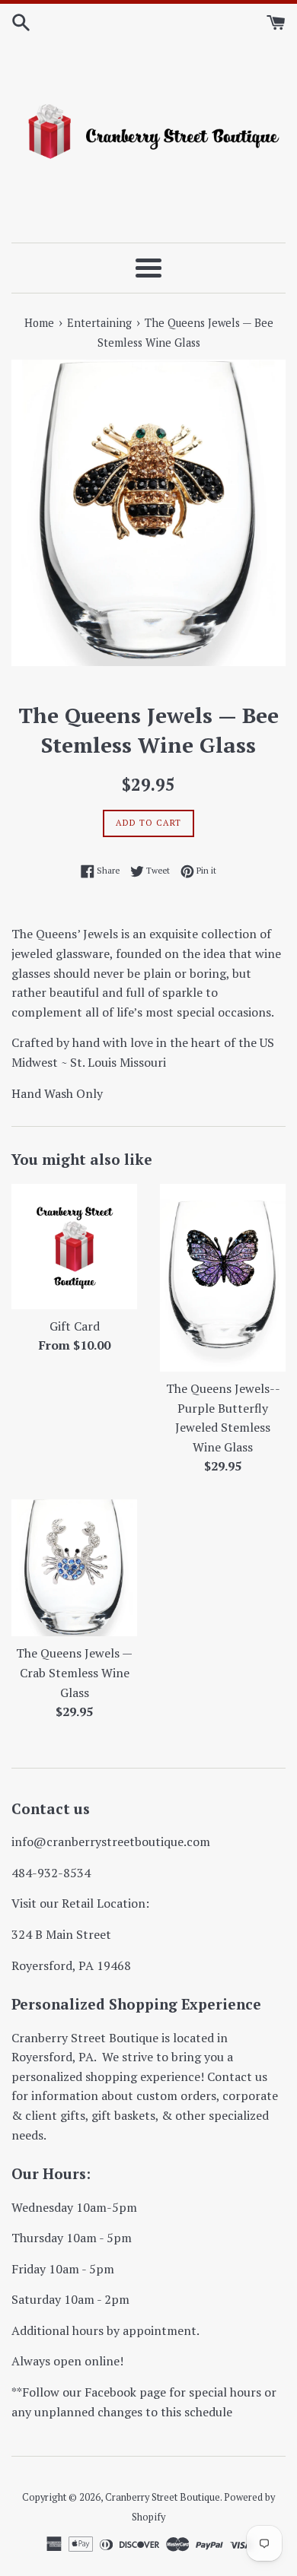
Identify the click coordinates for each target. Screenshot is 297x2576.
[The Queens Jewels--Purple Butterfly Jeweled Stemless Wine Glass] (223, 1278)
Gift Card (75, 1326)
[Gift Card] (74, 1247)
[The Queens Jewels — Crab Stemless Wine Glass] (74, 1568)
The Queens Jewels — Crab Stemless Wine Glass (74, 1672)
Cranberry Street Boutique (163, 2497)
